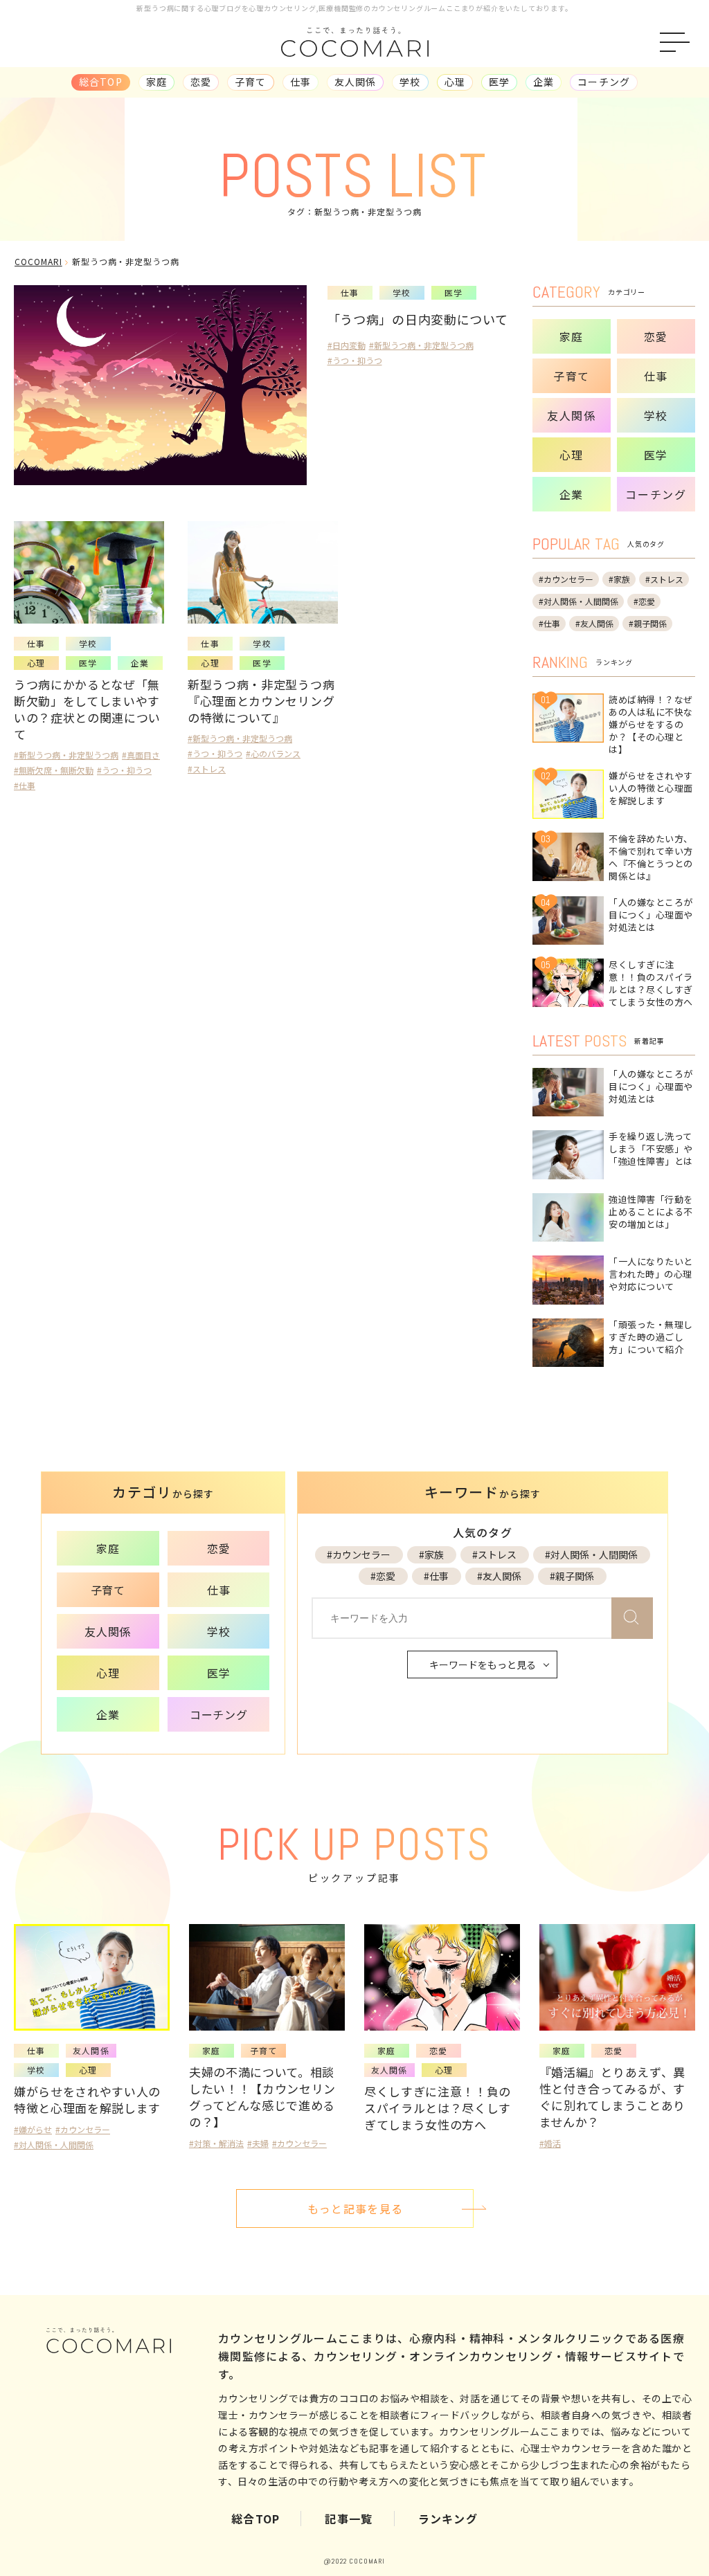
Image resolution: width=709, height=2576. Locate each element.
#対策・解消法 (216, 2143)
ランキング (448, 2519)
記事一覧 (349, 2519)
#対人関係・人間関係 (578, 601)
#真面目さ (141, 755)
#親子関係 (648, 623)
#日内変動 (347, 345)
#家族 (619, 579)
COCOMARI (38, 261)
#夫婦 (258, 2143)
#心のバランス (273, 753)
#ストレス (207, 769)
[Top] (686, 2515)
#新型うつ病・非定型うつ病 (421, 345)
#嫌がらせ (33, 2129)
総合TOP (255, 2519)
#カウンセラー (566, 579)
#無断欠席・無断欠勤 (54, 770)
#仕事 (25, 785)
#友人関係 (594, 623)
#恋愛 (644, 601)
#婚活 (550, 2143)
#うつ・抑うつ (355, 360)
